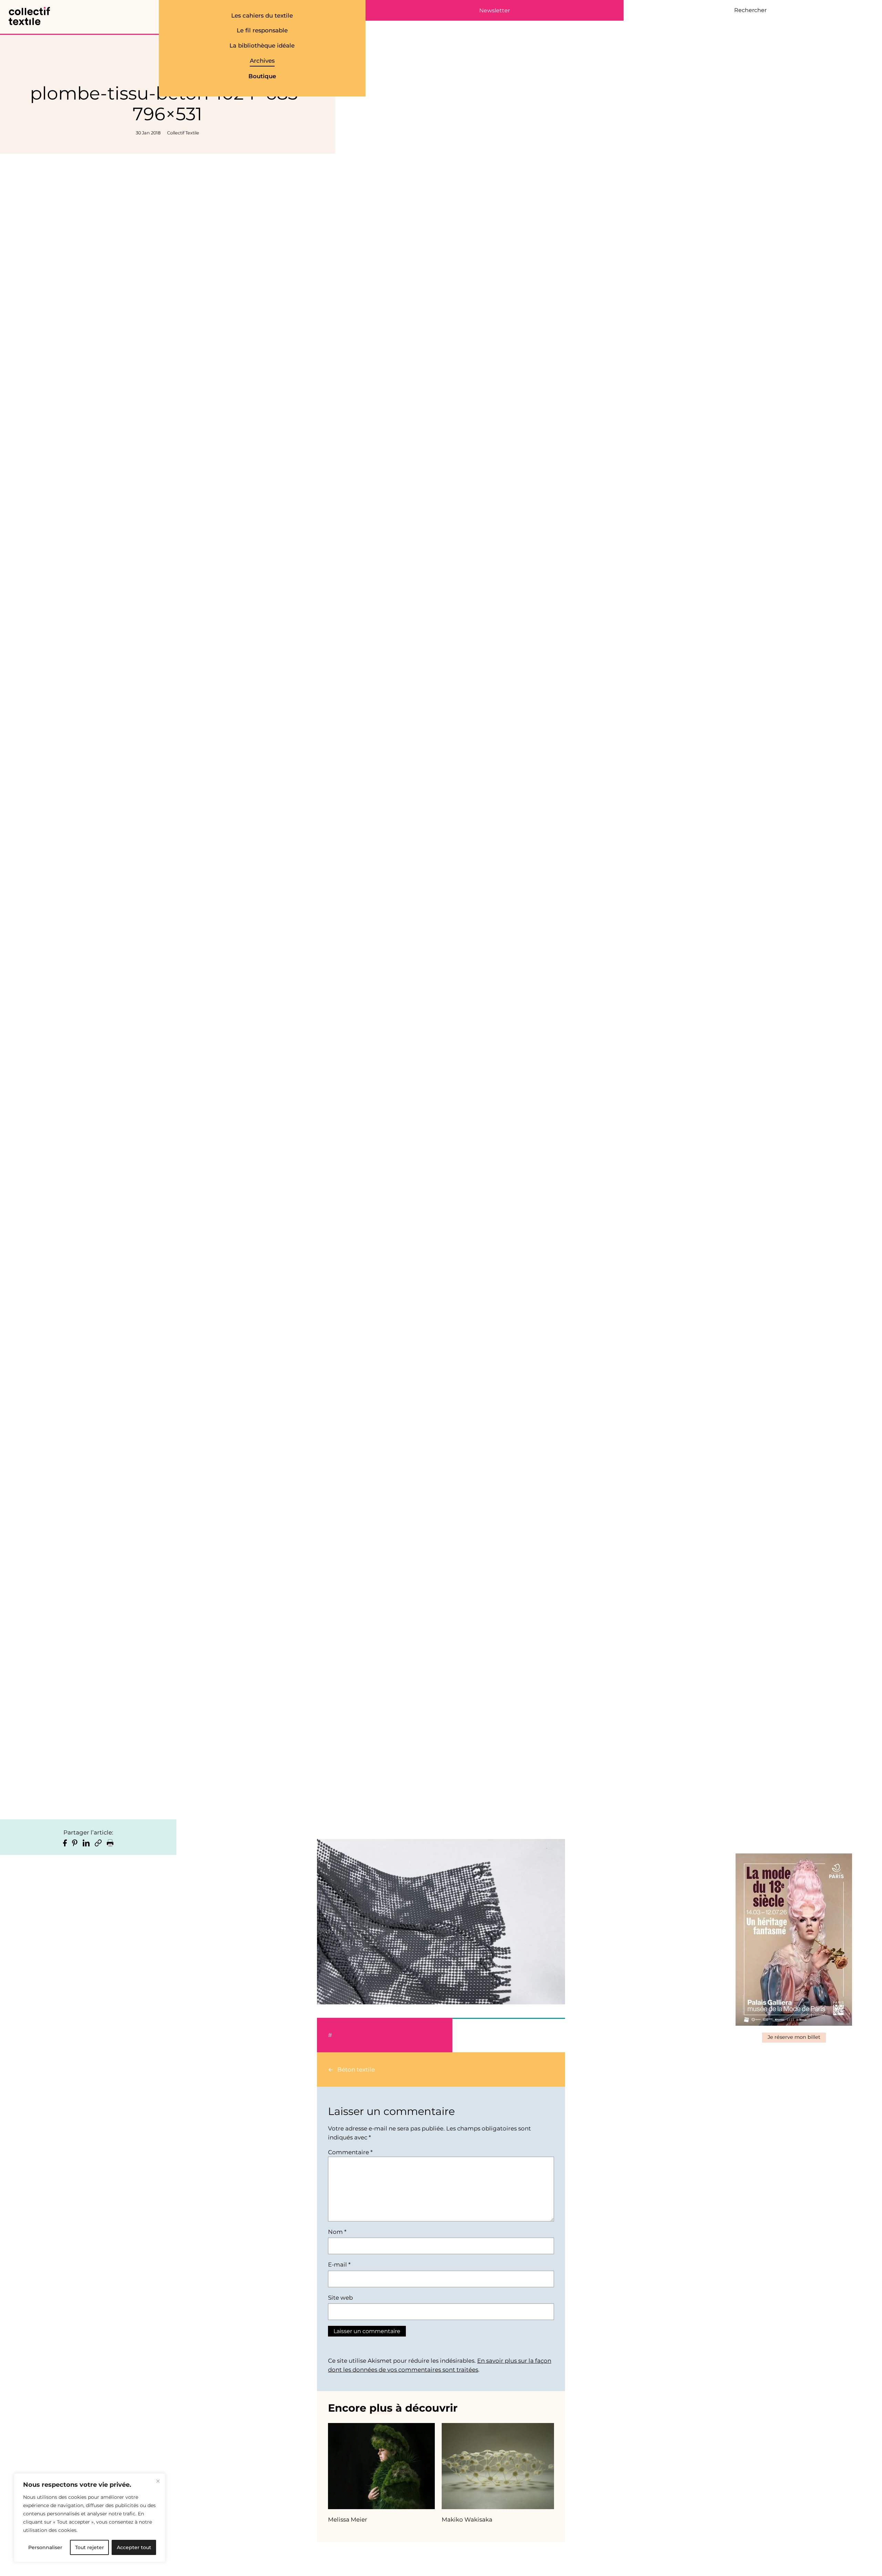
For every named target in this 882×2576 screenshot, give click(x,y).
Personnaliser (45, 2547)
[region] (90, 2518)
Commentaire (350, 2152)
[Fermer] (158, 2481)
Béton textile (356, 2069)
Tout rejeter (90, 2547)
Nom (337, 2232)
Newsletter (495, 11)
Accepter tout (134, 2547)
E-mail (339, 2265)
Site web (340, 2298)
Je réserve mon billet (794, 2037)
